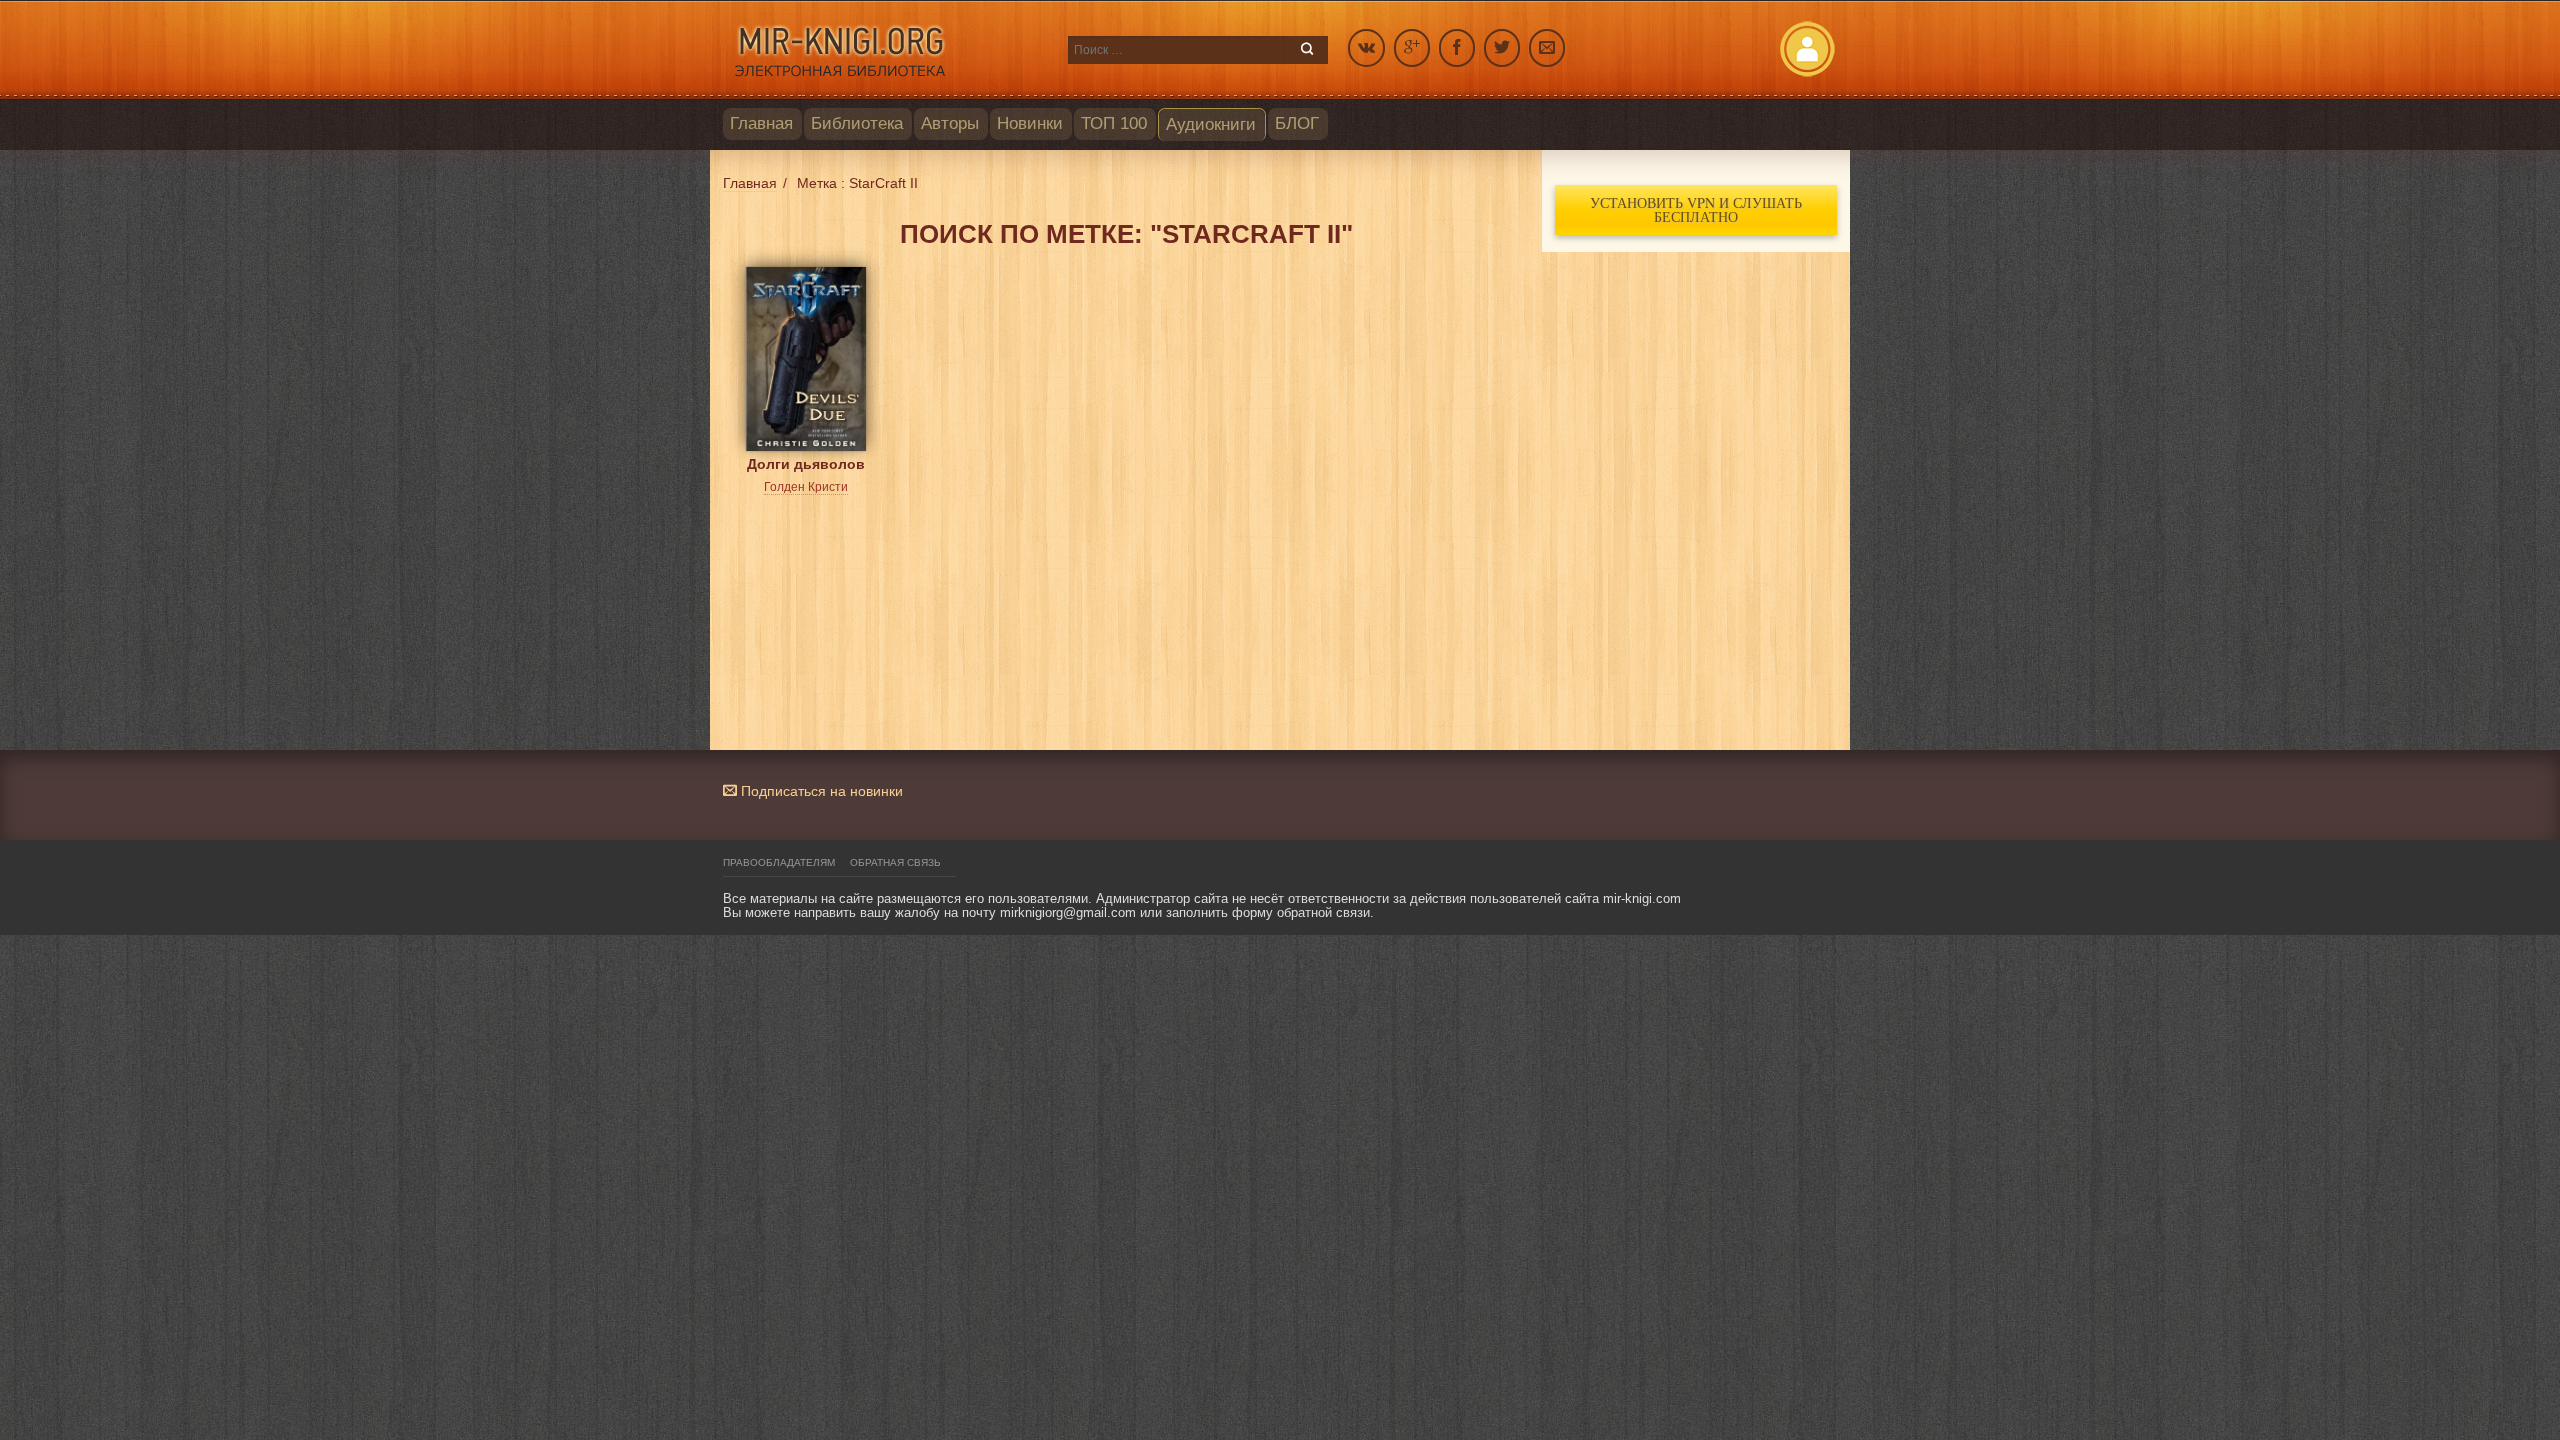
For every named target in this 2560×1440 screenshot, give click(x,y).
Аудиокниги (1211, 124)
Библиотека (857, 123)
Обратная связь (895, 862)
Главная (761, 123)
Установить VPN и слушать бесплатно (1696, 209)
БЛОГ (1297, 123)
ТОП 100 (1114, 123)
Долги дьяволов (806, 464)
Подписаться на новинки (820, 791)
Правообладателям (779, 862)
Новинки (1030, 123)
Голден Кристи (806, 487)
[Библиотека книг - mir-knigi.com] (885, 50)
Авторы (950, 123)
